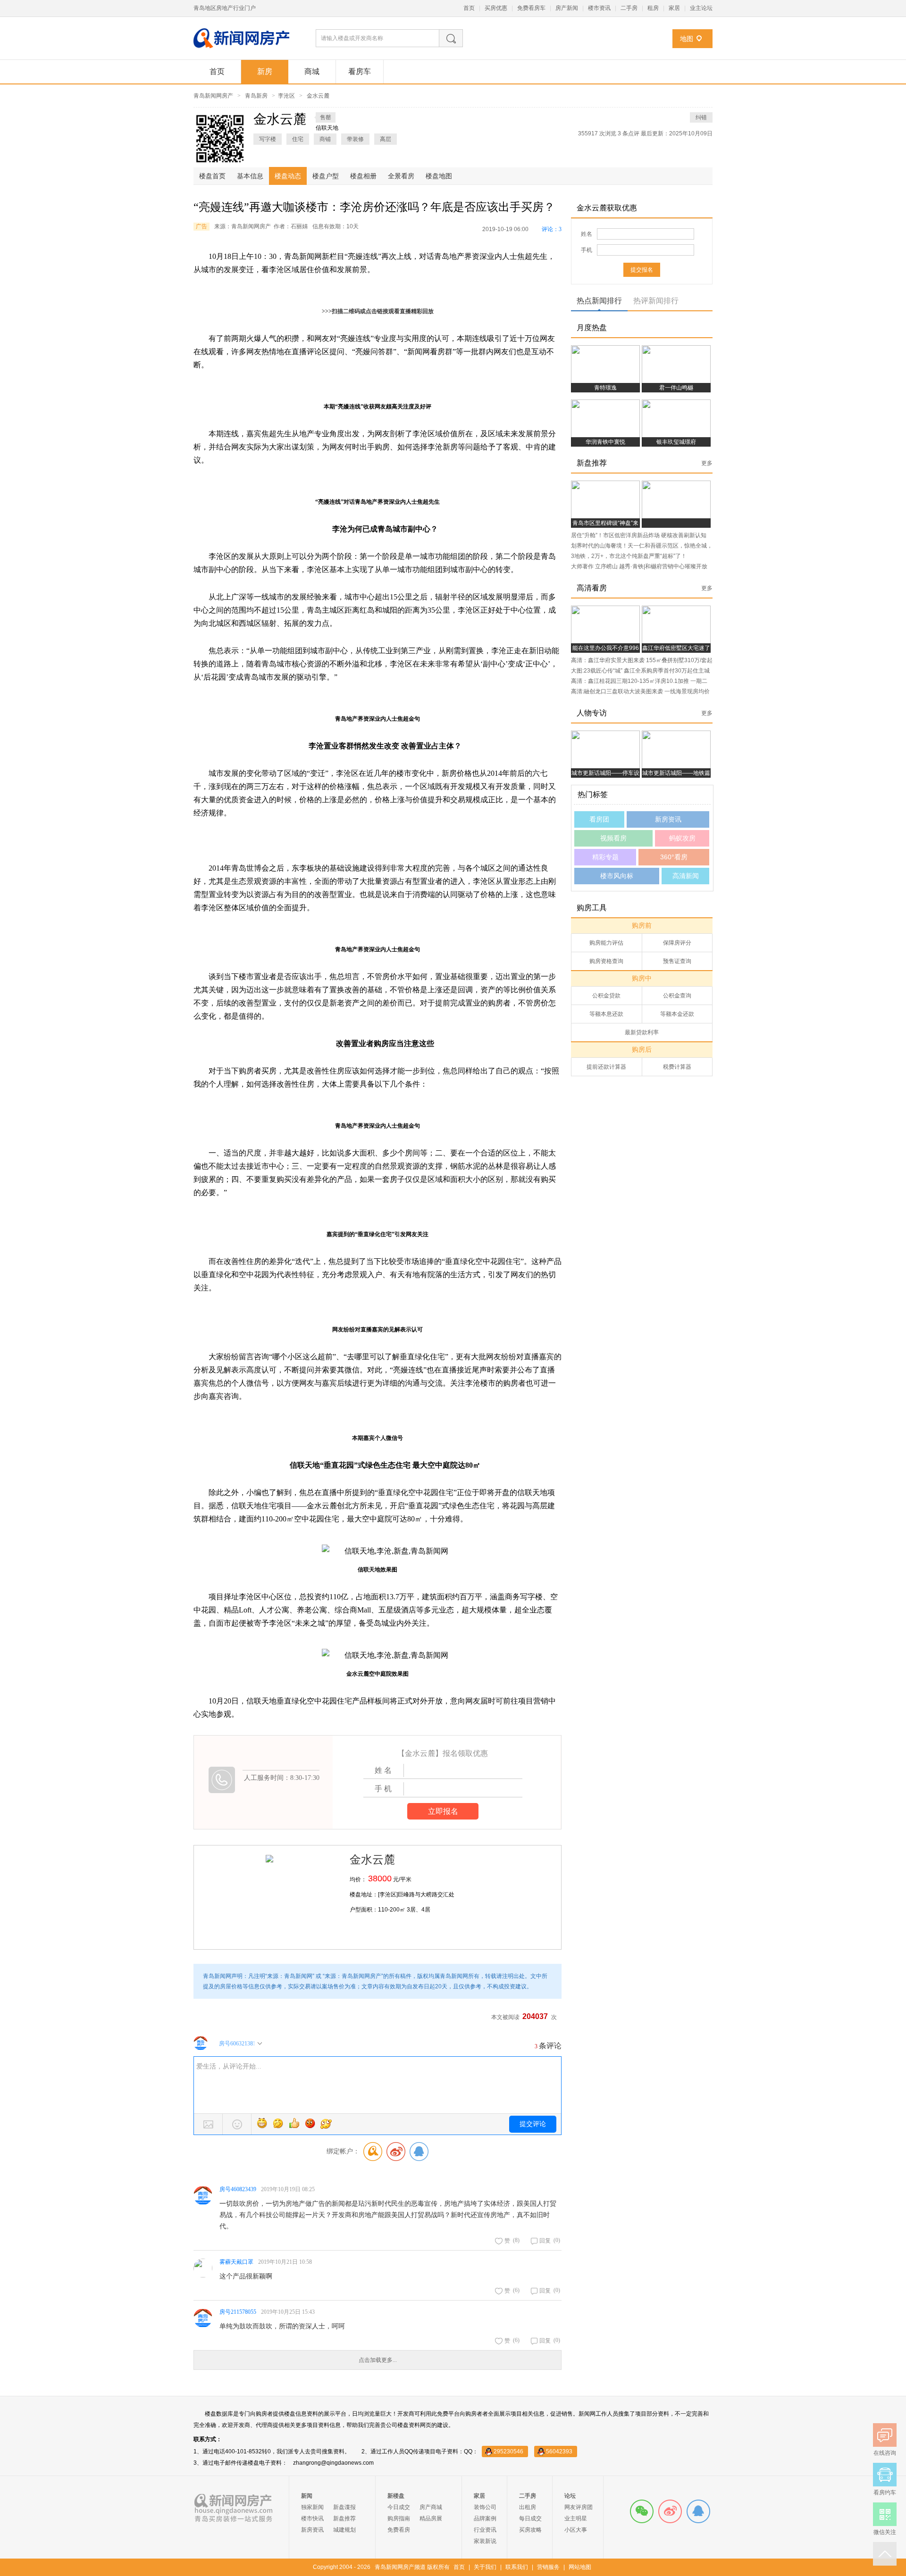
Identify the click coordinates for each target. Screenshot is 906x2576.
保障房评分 (677, 943)
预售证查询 (677, 961)
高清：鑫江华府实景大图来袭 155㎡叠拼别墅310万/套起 (642, 660)
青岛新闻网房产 (213, 96)
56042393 (559, 2451)
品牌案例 (485, 2518)
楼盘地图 (439, 176)
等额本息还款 (606, 1014)
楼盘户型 (326, 176)
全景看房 (401, 176)
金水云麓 (318, 96)
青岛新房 (256, 96)
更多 (707, 463)
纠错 (701, 117)
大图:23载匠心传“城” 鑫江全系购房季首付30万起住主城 (640, 671)
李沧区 (286, 96)
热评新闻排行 (656, 301)
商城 (312, 71)
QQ (698, 2511)
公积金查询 (677, 996)
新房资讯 (668, 819)
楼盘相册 (363, 176)
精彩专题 (605, 857)
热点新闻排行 (599, 301)
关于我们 (485, 2567)
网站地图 (580, 2567)
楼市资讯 (599, 8)
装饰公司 (485, 2507)
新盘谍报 (344, 2507)
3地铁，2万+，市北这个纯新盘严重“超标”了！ (629, 556)
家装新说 (485, 2541)
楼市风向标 (617, 876)
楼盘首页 (212, 176)
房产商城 (431, 2507)
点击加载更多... (378, 2360)
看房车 (360, 71)
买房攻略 (530, 2530)
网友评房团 (579, 2507)
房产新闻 (567, 8)
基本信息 (250, 176)
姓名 (587, 234)
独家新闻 (312, 2507)
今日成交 (399, 2507)
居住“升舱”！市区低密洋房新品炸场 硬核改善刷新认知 (639, 535)
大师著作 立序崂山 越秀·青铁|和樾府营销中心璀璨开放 (639, 566)
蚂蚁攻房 (682, 838)
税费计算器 (677, 1067)
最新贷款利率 (642, 1032)
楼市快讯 (312, 2518)
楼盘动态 (288, 176)
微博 (670, 2511)
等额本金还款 (677, 1014)
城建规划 (344, 2530)
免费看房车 (531, 8)
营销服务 (548, 2567)
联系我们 (517, 2567)
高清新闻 (686, 876)
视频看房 (613, 838)
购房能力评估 (606, 943)
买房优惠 (496, 8)
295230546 (508, 2451)
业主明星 (576, 2518)
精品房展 (431, 2518)
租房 (653, 8)
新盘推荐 (344, 2518)
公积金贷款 (606, 996)
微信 (642, 2511)
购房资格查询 (606, 961)
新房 (265, 71)
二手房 (629, 8)
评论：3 (552, 229)
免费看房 (399, 2530)
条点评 (629, 133)
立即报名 (443, 1811)
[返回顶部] (885, 2554)
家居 (674, 8)
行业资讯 (485, 2530)
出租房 (528, 2507)
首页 (469, 8)
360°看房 (674, 857)
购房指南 (399, 2518)
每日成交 (530, 2518)
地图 (687, 39)
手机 (587, 250)
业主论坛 (701, 8)
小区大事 (576, 2530)
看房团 (599, 819)
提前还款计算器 (606, 1067)
